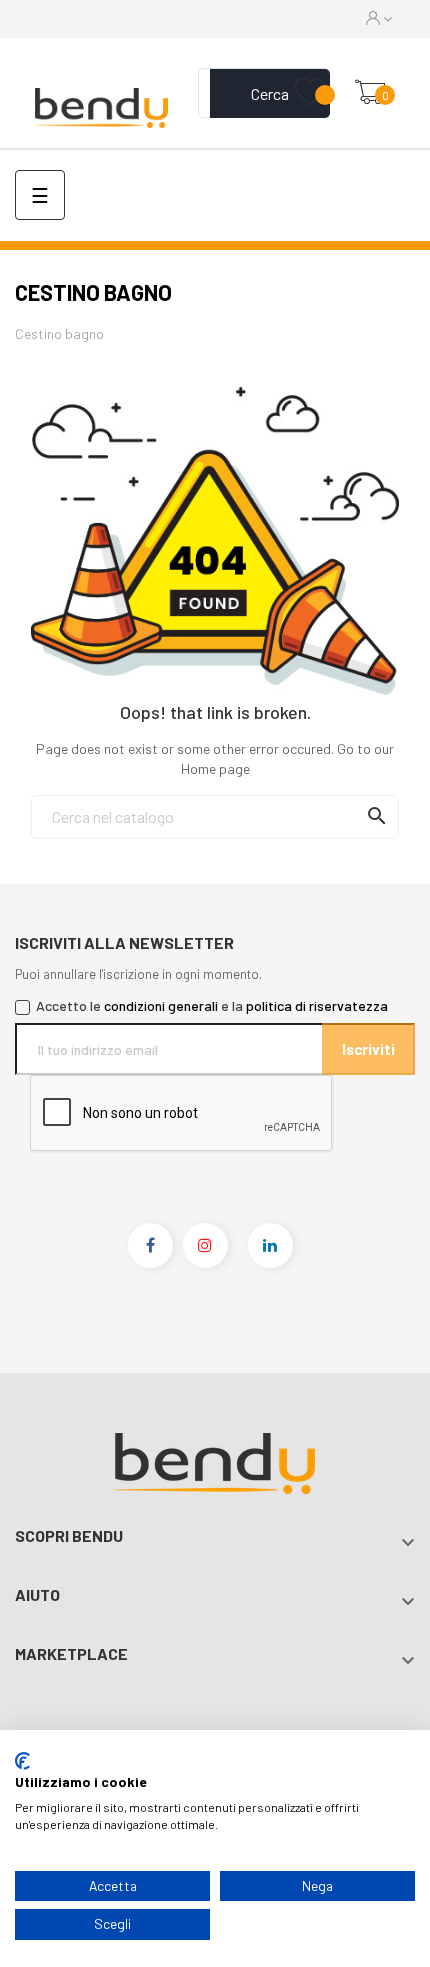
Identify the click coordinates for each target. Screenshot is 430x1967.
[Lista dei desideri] (310, 93)
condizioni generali (161, 1005)
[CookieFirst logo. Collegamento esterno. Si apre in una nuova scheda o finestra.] (22, 1761)
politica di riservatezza (317, 1005)
